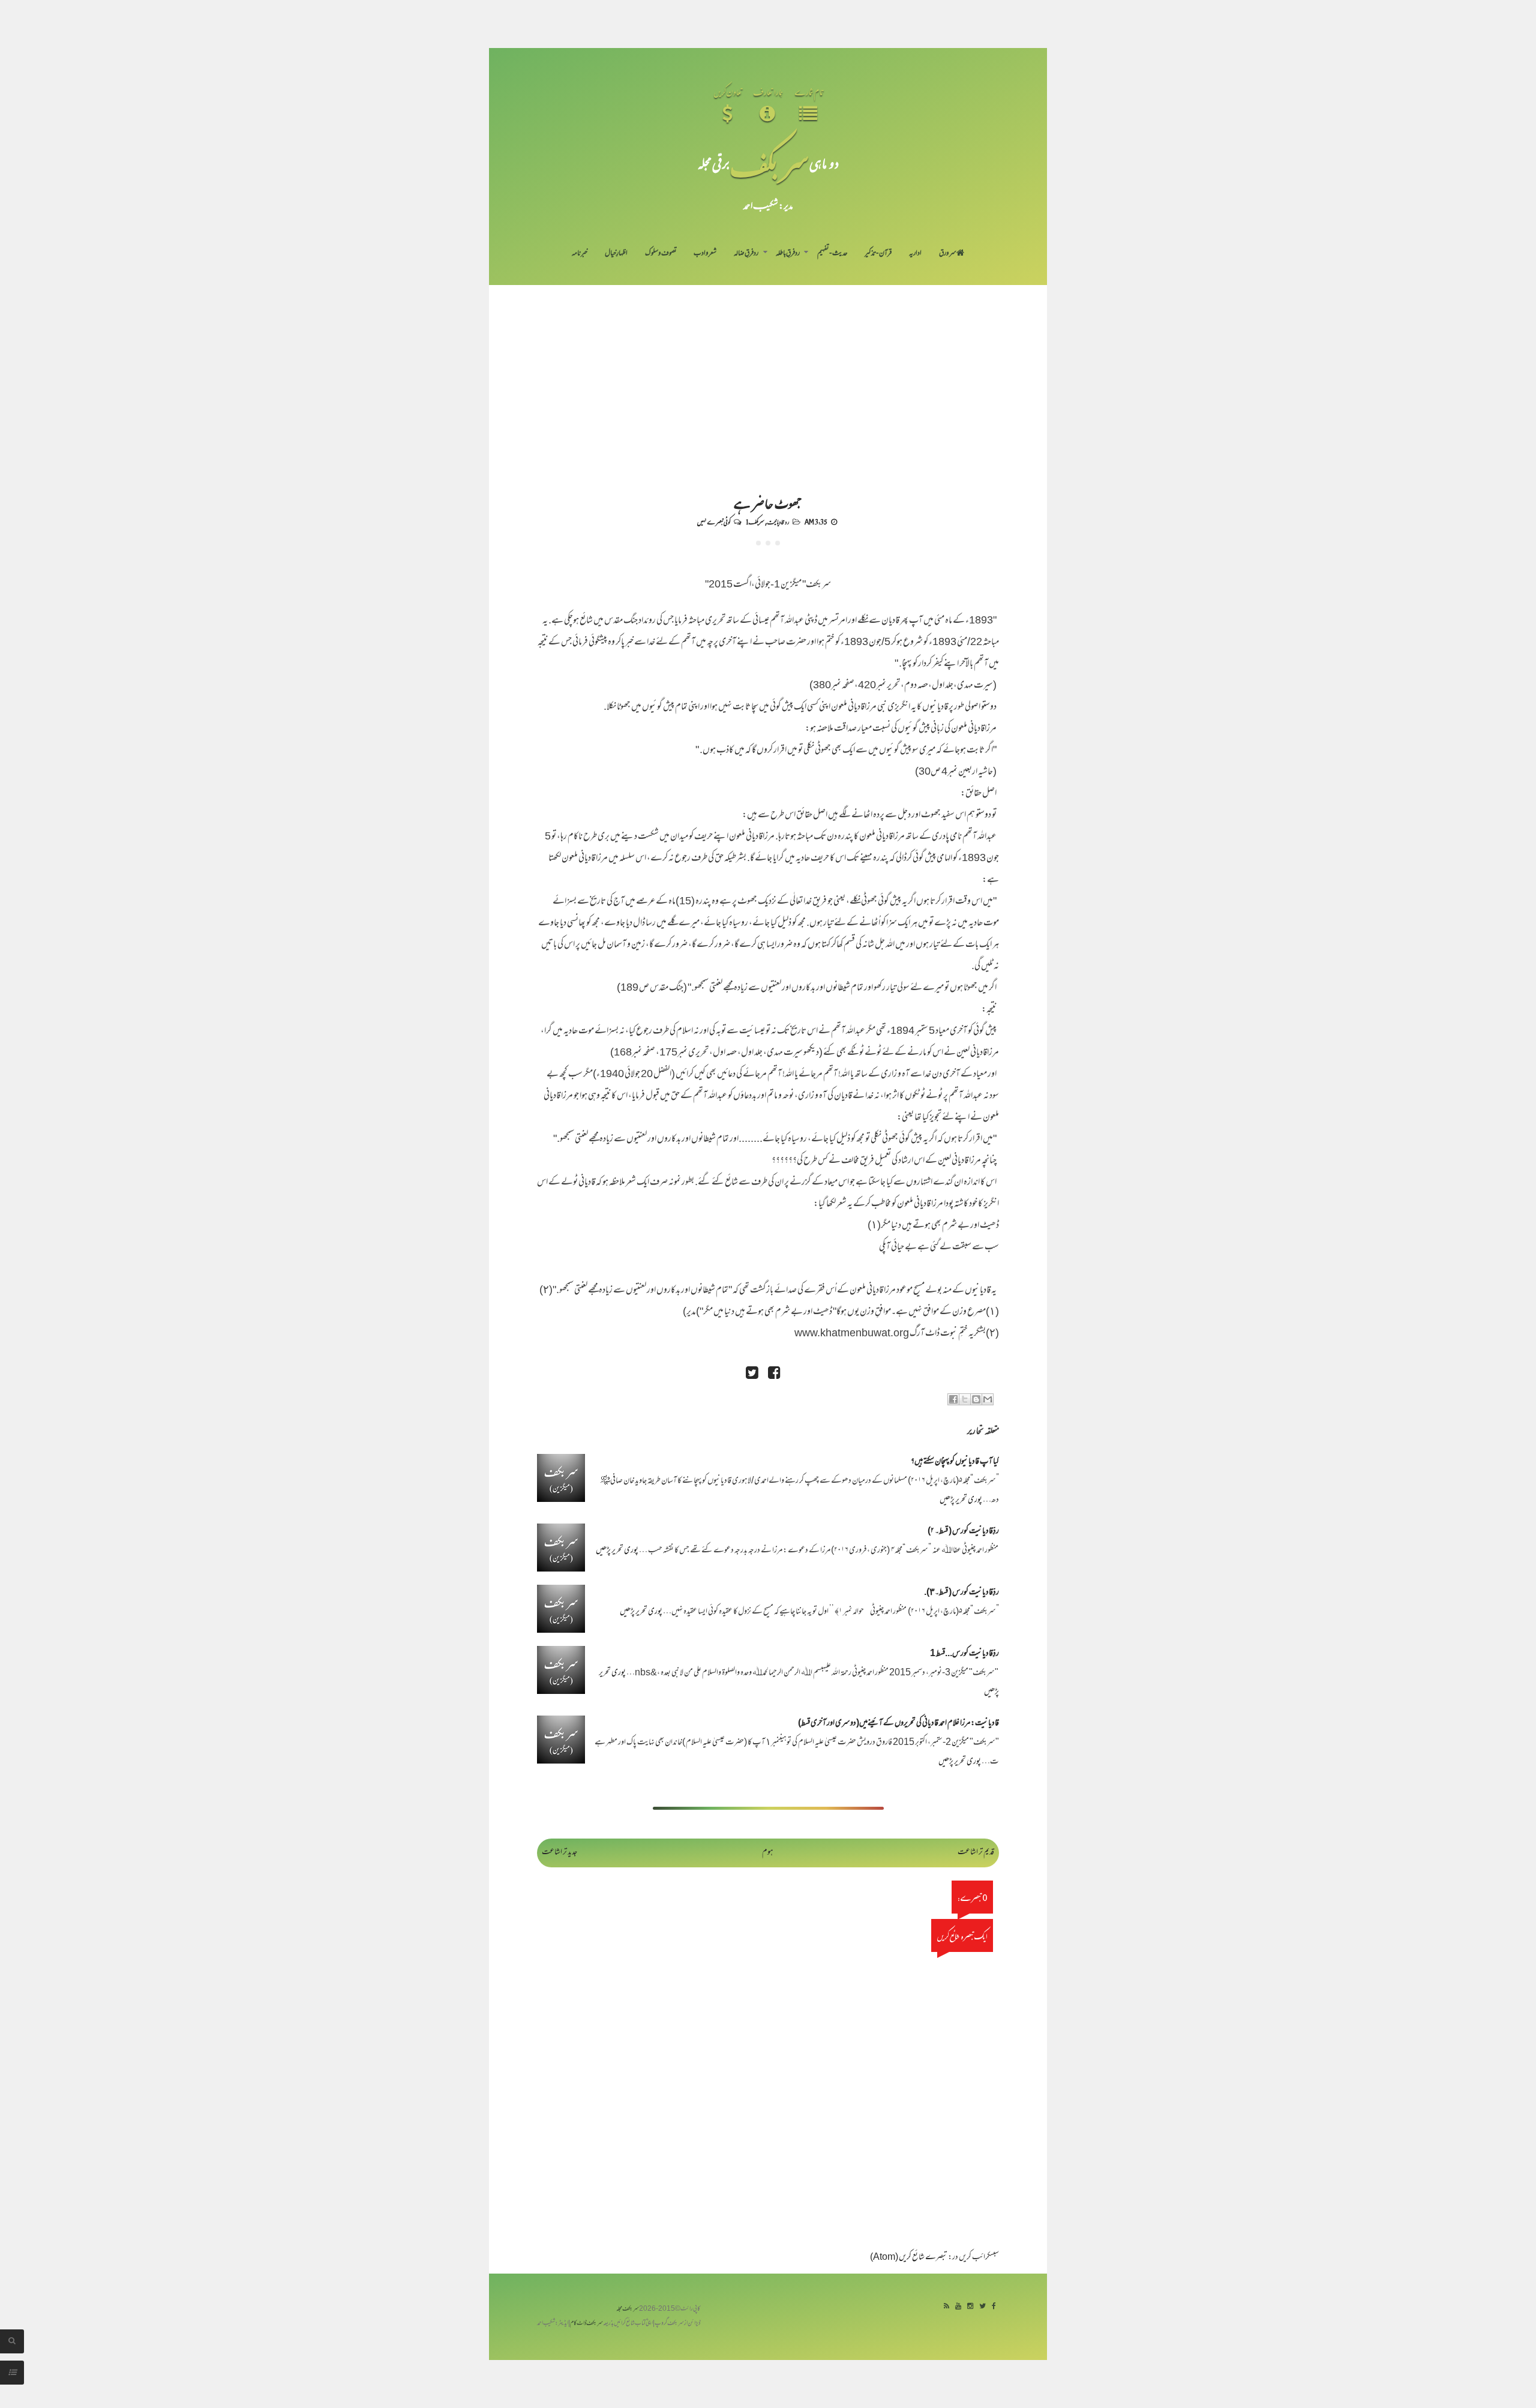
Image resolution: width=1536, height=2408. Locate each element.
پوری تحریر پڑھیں (961, 1500)
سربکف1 (755, 521)
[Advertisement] (768, 375)
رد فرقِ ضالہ (746, 254)
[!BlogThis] (976, 1399)
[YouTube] (958, 2307)
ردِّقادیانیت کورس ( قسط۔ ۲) (963, 1532)
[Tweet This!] (752, 1374)
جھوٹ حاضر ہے (768, 503)
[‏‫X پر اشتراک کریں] (965, 1399)
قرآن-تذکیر (878, 254)
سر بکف (769, 163)
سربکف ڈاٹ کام (586, 2324)
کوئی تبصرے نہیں (714, 521)
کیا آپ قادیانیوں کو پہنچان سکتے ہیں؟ (955, 1462)
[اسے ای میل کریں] (988, 1399)
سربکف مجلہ (628, 2309)
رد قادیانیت (778, 521)
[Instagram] (970, 2307)
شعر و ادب (705, 254)
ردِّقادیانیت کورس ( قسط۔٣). (961, 1593)
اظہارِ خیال (616, 254)
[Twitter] (982, 2307)
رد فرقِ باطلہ (788, 254)
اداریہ (915, 254)
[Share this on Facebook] (774, 1374)
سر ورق (948, 254)
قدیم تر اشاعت (976, 1853)
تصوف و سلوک (661, 254)
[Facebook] (994, 2307)
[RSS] (946, 2307)
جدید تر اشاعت (559, 1853)
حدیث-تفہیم (832, 254)
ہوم (768, 1853)
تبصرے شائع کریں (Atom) (909, 2258)
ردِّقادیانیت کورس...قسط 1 (964, 1654)
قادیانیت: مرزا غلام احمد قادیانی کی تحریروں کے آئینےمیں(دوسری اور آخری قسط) (898, 1724)
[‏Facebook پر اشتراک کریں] (953, 1399)
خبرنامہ (580, 254)
